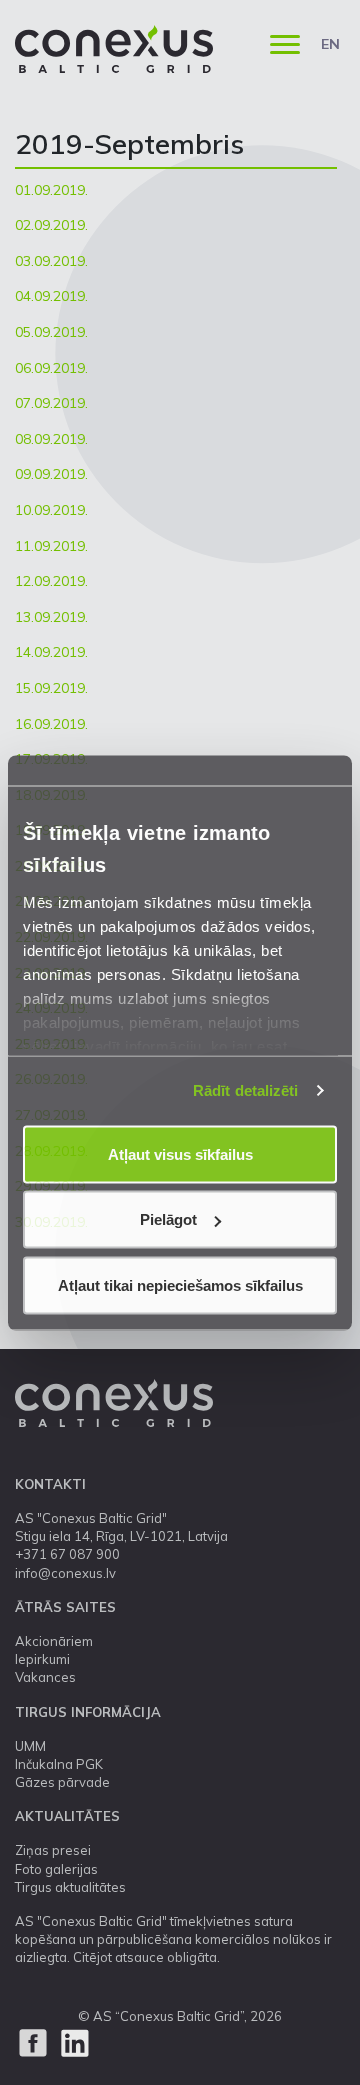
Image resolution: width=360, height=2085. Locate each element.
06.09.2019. (51, 368)
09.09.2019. (51, 474)
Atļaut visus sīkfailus (180, 1153)
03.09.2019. (51, 261)
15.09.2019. (51, 688)
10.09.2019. (51, 510)
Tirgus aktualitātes (70, 1887)
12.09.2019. (51, 581)
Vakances (45, 1677)
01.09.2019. (51, 190)
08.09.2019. (51, 439)
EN (330, 44)
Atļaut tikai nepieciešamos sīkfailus (180, 1284)
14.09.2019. (51, 652)
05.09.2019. (51, 332)
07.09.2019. (51, 403)
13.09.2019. (51, 617)
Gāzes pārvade (62, 1782)
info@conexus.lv (65, 1573)
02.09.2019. (51, 225)
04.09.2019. (51, 296)
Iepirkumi (42, 1659)
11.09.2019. (51, 546)
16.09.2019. (51, 724)
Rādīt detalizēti (246, 1090)
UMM (30, 1746)
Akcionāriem (54, 1641)
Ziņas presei (53, 1850)
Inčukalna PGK (59, 1764)
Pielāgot (168, 1219)
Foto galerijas (56, 1869)
